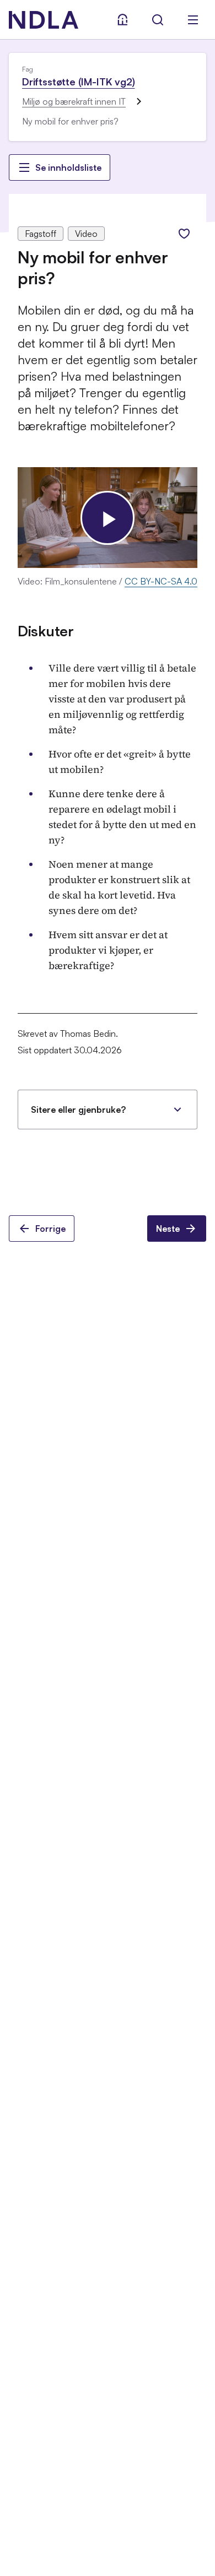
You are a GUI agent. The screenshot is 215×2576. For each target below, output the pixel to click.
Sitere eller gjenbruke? (78, 1110)
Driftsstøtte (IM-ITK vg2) (79, 82)
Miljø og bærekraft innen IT (74, 101)
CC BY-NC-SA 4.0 (161, 581)
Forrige (50, 1229)
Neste (168, 1229)
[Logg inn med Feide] (122, 20)
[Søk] (158, 20)
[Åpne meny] (193, 20)
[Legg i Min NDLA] (184, 234)
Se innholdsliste (68, 167)
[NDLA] (44, 20)
